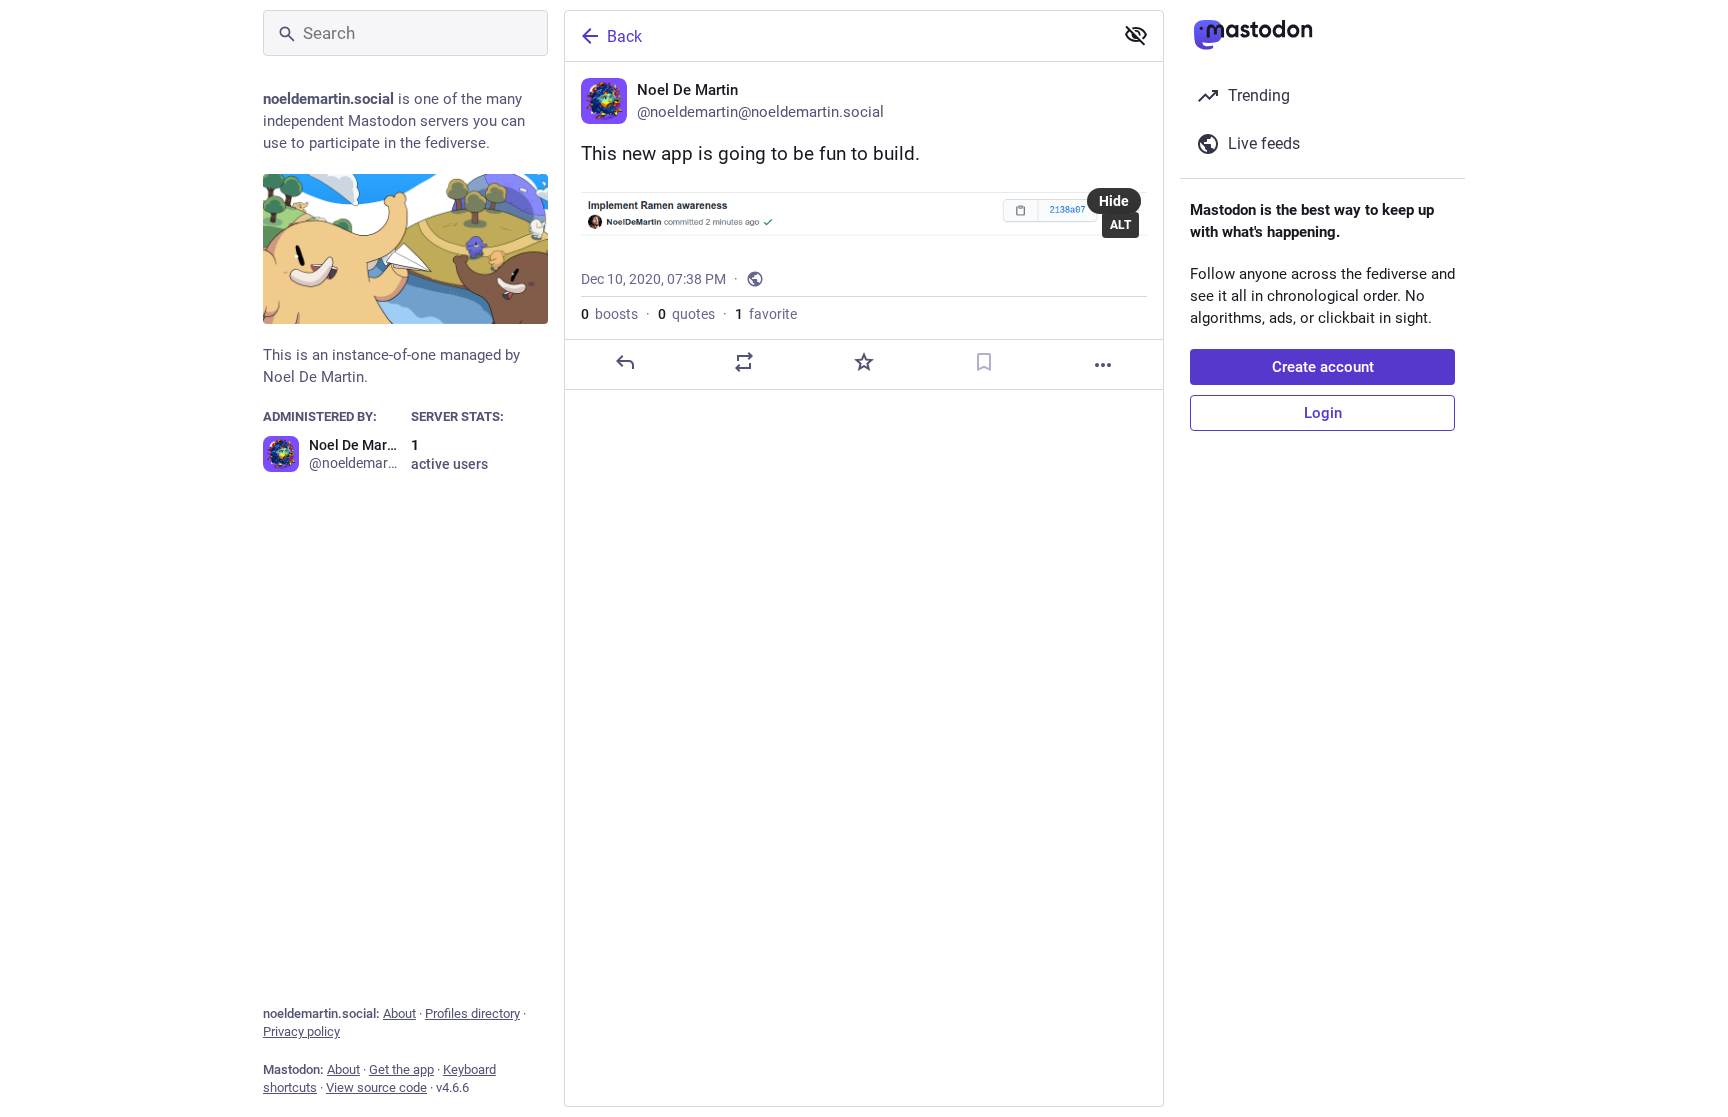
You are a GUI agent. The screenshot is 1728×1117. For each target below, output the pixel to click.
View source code (376, 1087)
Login (1323, 413)
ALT (1120, 225)
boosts (609, 314)
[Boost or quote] (744, 362)
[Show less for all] (1136, 35)
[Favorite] (864, 362)
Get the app (401, 1069)
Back (624, 36)
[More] (1103, 365)
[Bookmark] (984, 362)
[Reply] (625, 362)
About (399, 1013)
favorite (766, 314)
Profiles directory (472, 1013)
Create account (1323, 367)
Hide (1114, 201)
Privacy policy (301, 1031)
